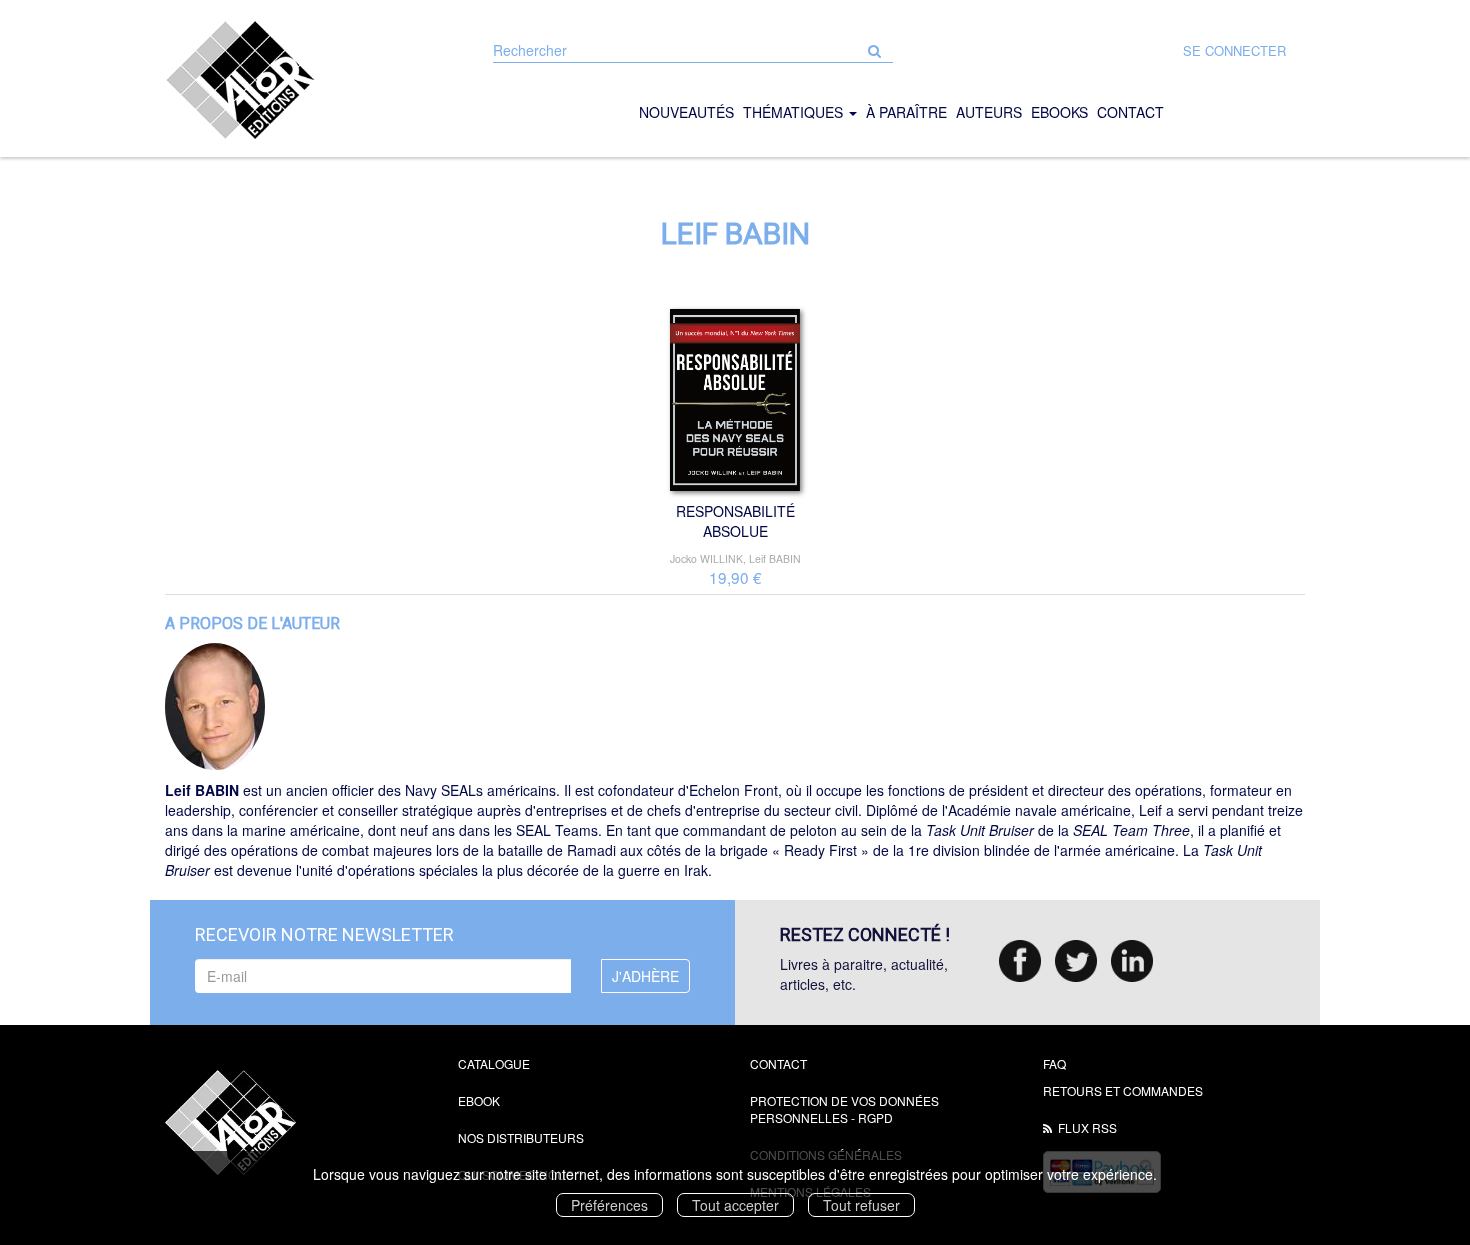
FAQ (1054, 1063)
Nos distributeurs (521, 1137)
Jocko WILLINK (706, 558)
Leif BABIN (775, 558)
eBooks (1059, 112)
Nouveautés (686, 112)
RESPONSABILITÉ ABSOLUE (735, 521)
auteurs (989, 112)
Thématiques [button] (795, 112)
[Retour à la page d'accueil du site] (296, 80)
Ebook (479, 1100)
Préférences (609, 1205)
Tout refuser (861, 1205)
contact (1130, 112)
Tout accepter (735, 1205)
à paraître (906, 112)
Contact (778, 1063)
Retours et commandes (1123, 1090)
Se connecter (1234, 50)
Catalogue (494, 1063)
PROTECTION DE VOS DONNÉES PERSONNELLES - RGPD (844, 1109)
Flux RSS (1087, 1127)
